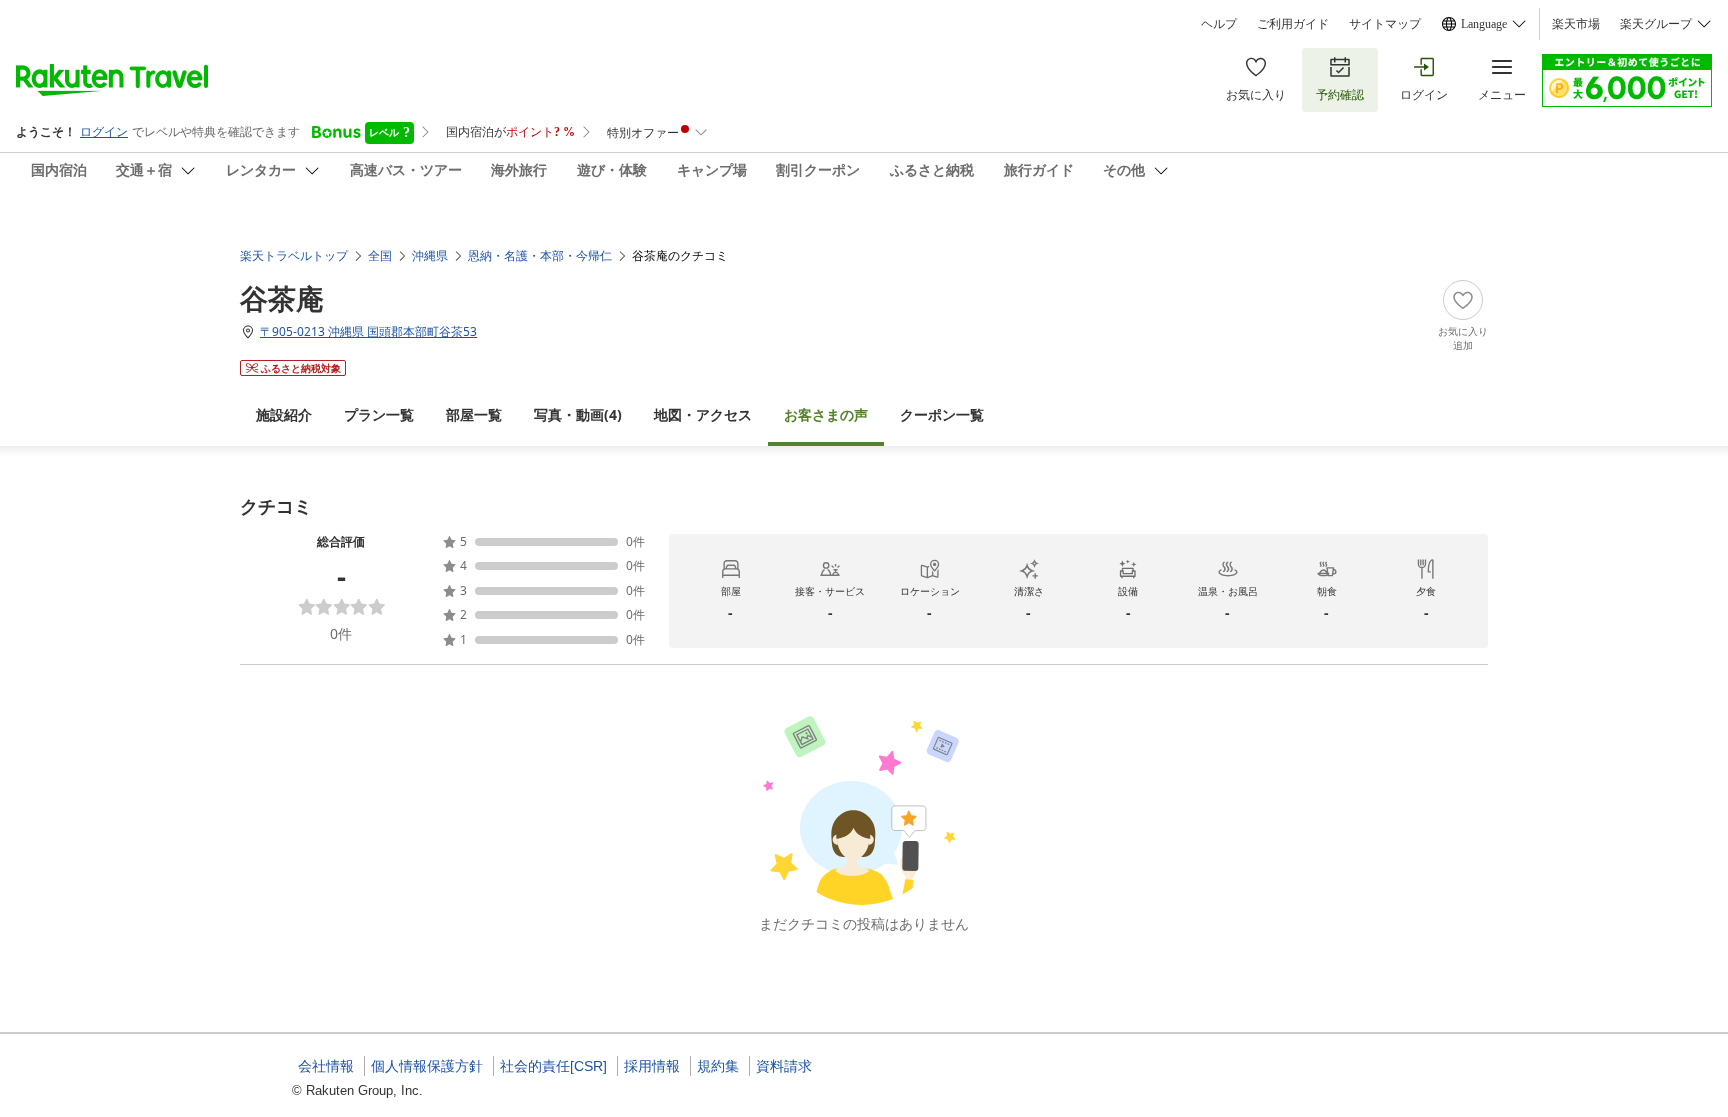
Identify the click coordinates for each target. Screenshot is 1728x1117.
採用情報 (652, 1066)
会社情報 (326, 1066)
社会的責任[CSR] (553, 1066)
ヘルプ (1219, 24)
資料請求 (784, 1066)
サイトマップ (1385, 24)
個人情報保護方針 (427, 1066)
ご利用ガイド (1293, 24)
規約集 (718, 1066)
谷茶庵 (282, 298)
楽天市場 (1576, 24)
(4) (578, 414)
